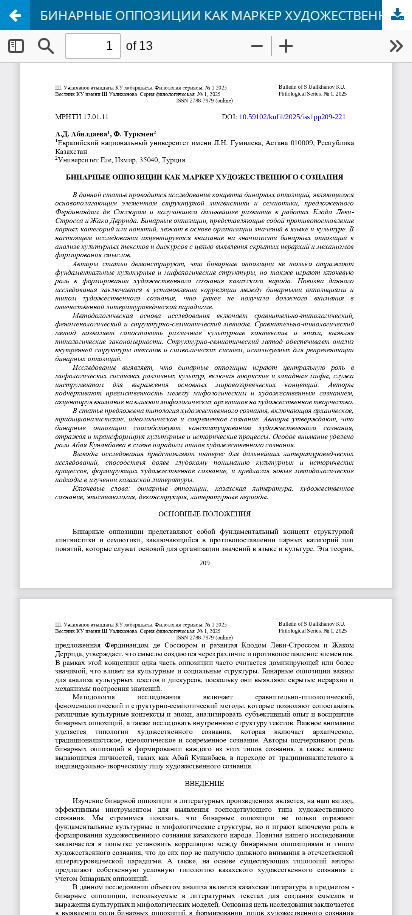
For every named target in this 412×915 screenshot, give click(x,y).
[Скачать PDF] (397, 15)
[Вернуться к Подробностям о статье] (15, 15)
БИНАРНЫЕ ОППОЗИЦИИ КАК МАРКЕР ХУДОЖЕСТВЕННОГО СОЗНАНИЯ (226, 15)
